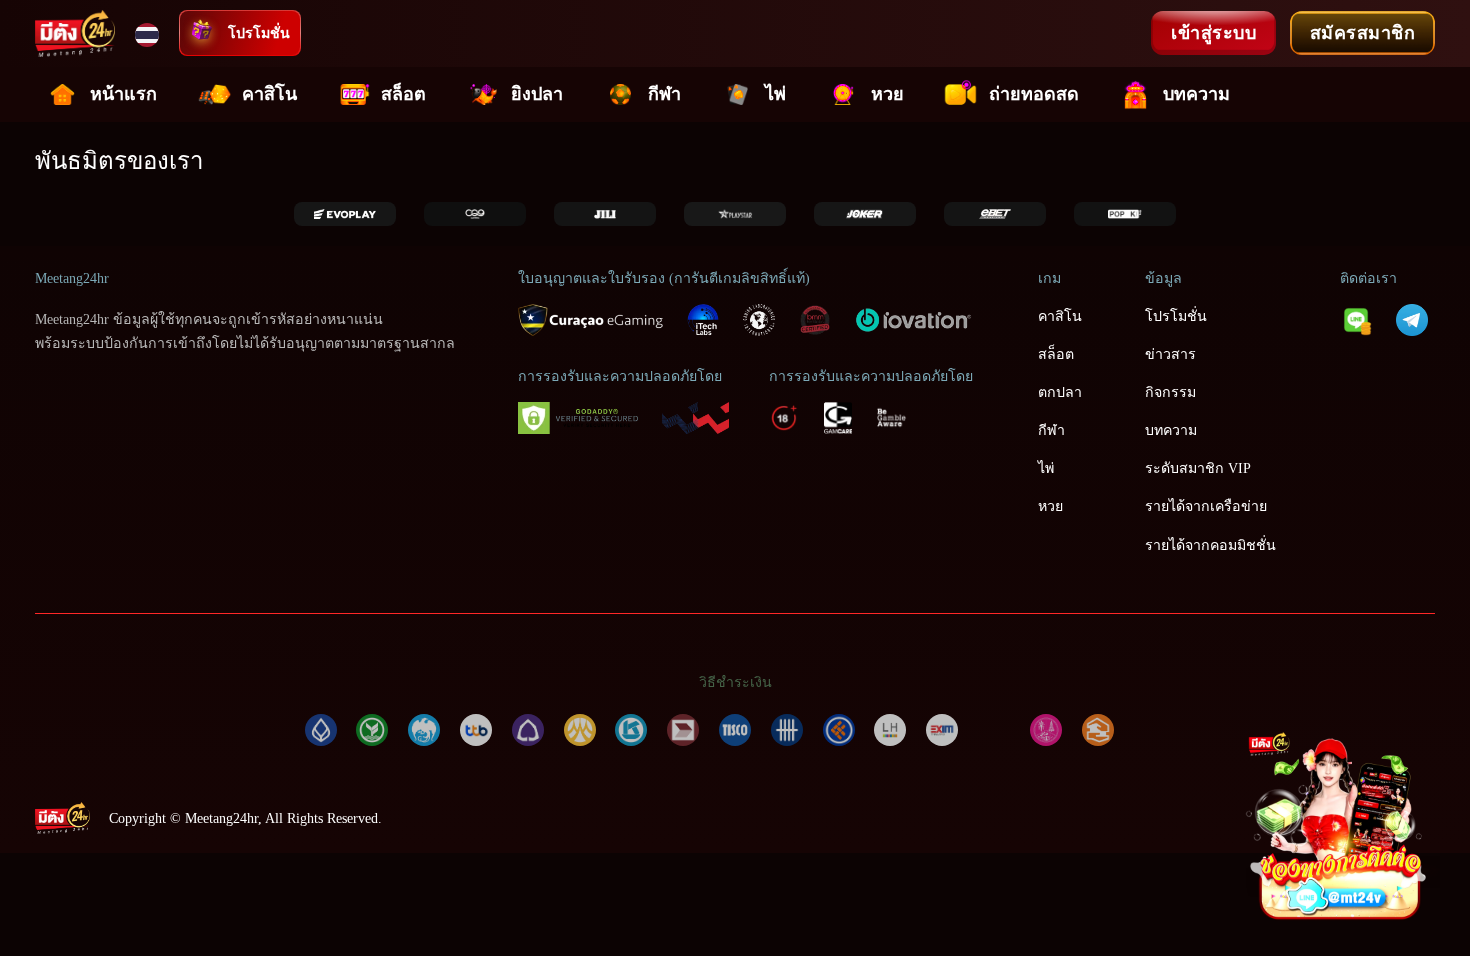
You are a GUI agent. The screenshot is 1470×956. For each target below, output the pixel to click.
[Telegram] (1412, 318)
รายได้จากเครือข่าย (1206, 506)
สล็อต (403, 94)
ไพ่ (775, 94)
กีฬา (664, 94)
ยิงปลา (537, 94)
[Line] (1356, 318)
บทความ (1196, 94)
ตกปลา (1060, 392)
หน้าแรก (123, 94)
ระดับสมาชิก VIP (1198, 468)
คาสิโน (269, 94)
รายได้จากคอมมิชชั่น (1210, 545)
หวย (887, 94)
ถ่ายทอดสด (1033, 94)
